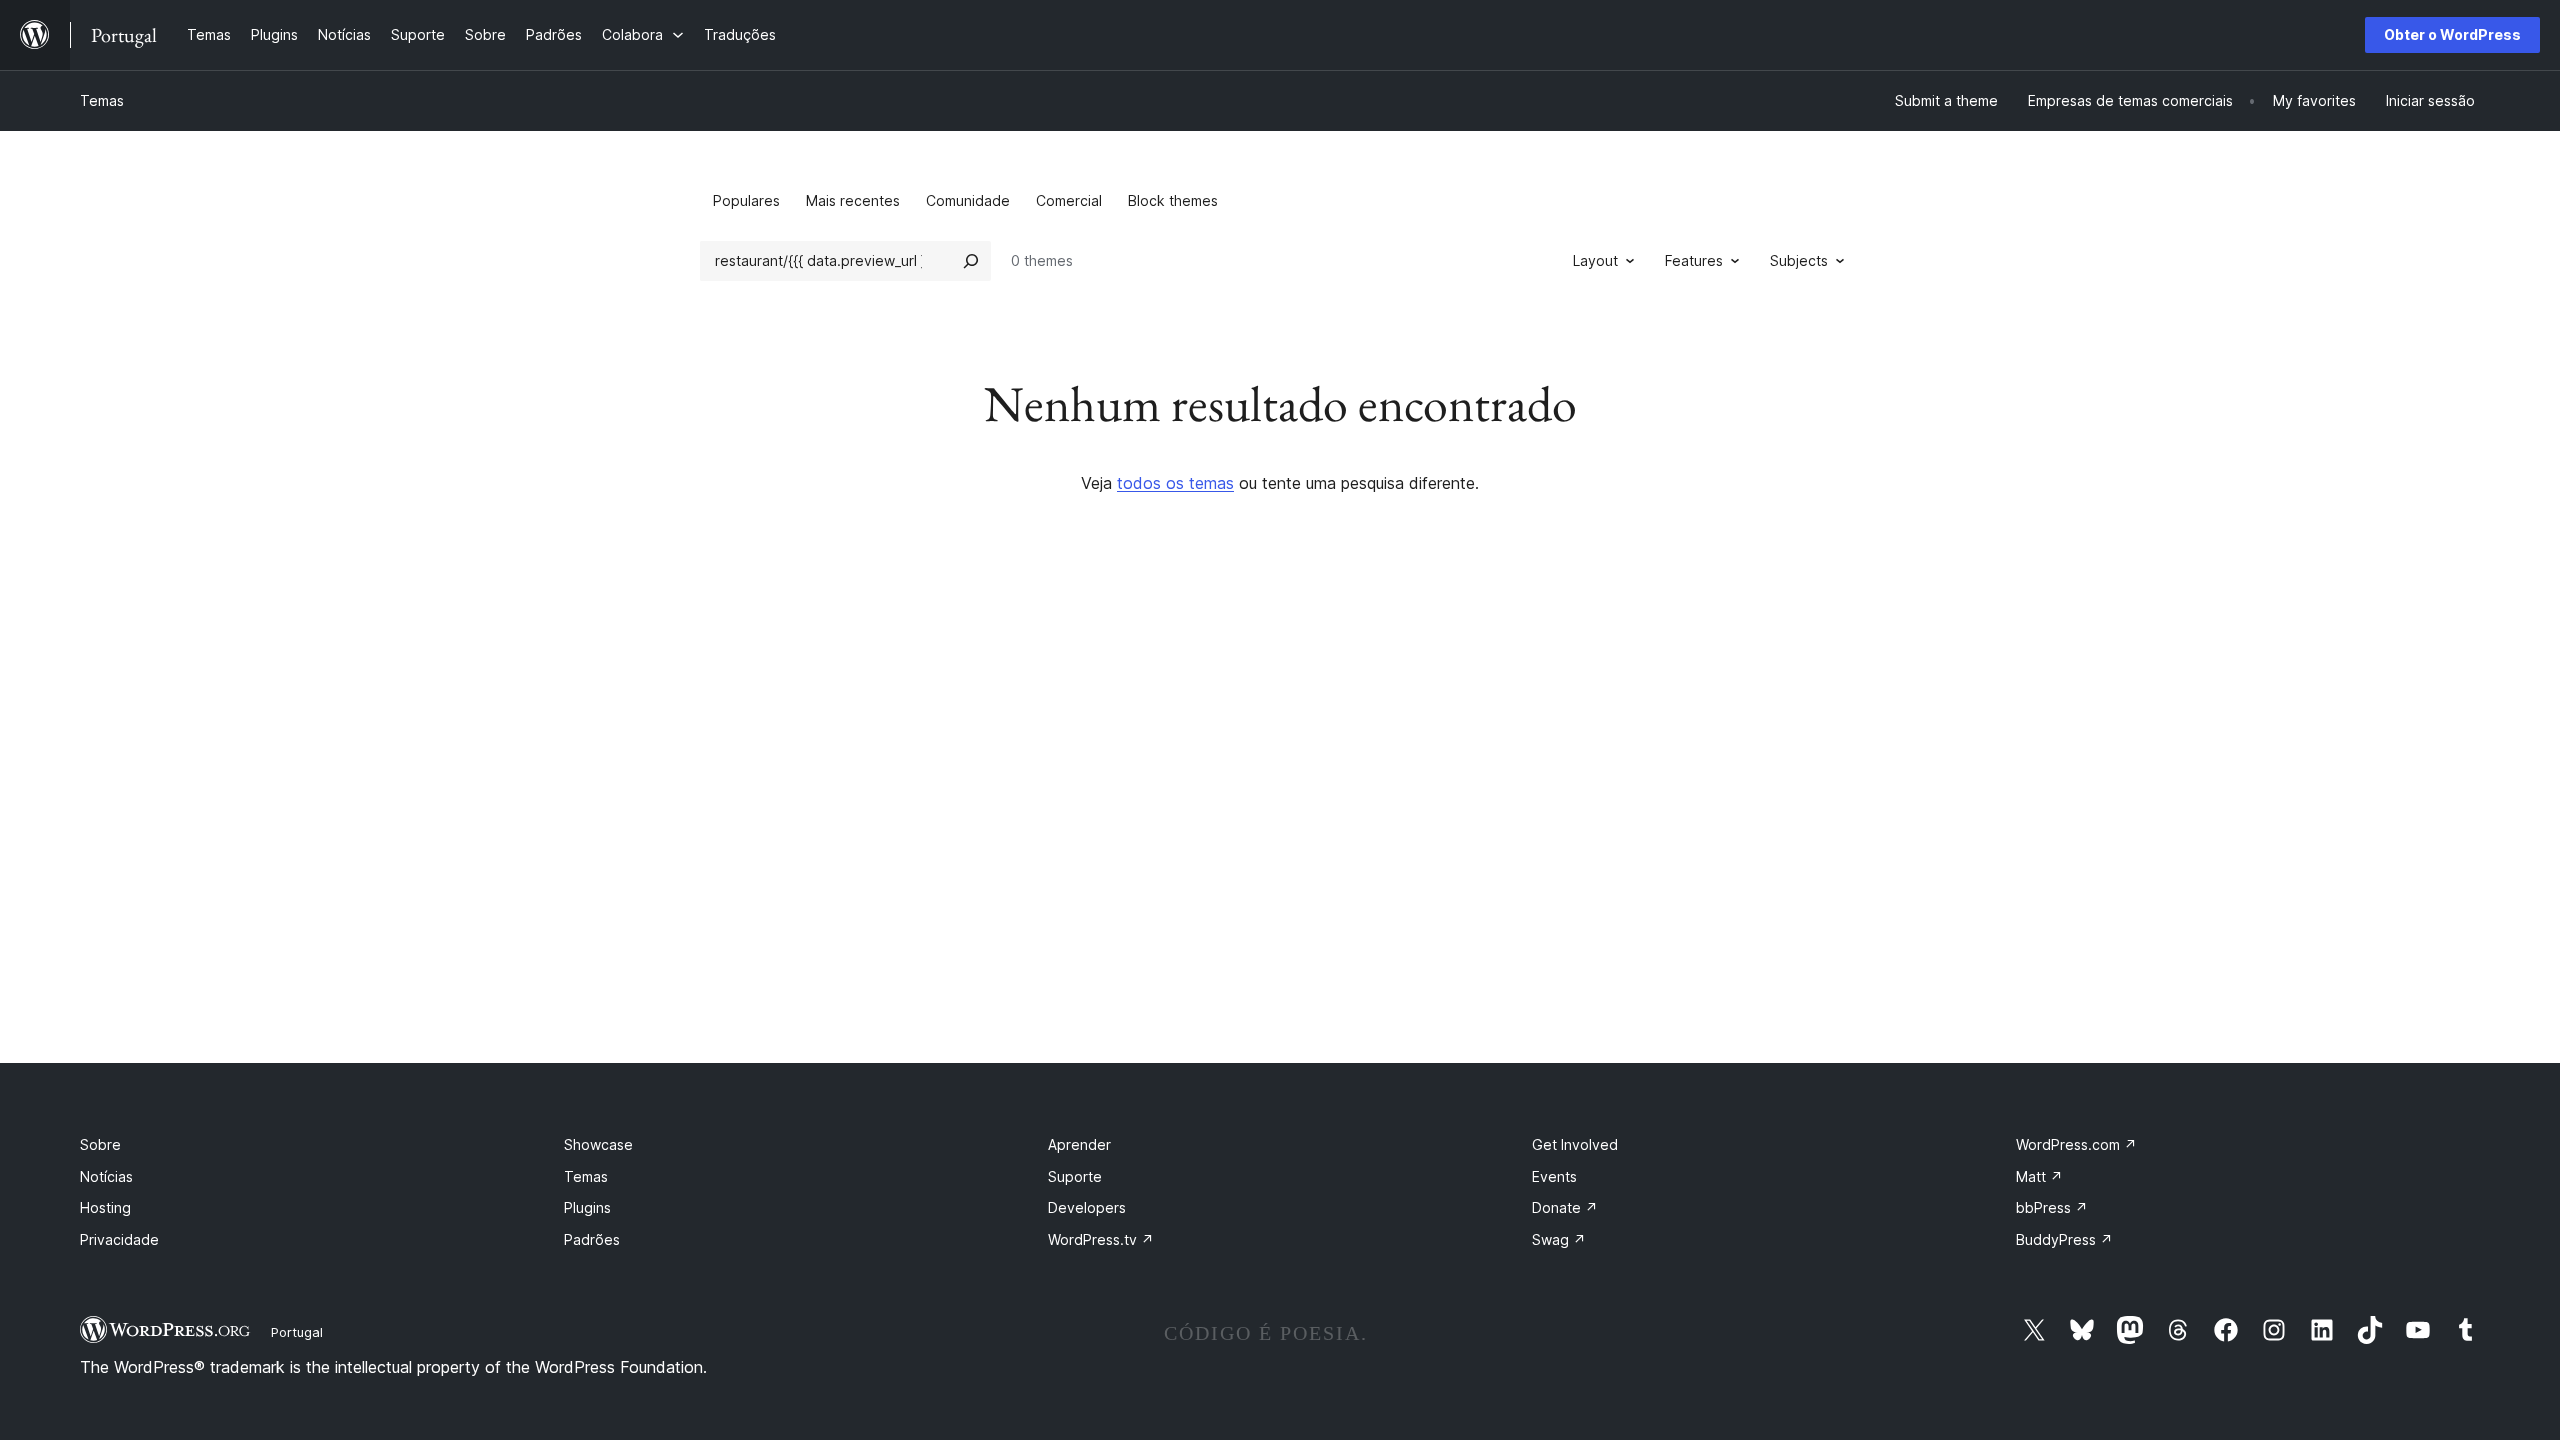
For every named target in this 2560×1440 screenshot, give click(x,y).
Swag (1559, 1239)
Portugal (297, 1332)
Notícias (106, 1176)
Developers (1087, 1207)
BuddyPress (2064, 1239)
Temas (102, 100)
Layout (1595, 260)
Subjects (1799, 260)
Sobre (100, 1144)
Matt (2039, 1176)
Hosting (105, 1207)
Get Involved (1575, 1144)
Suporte (1075, 1176)
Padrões (592, 1239)
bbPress (2052, 1207)
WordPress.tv (1101, 1239)
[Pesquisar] (971, 261)
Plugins (587, 1207)
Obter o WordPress (2452, 34)
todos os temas (1175, 483)
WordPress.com (2076, 1144)
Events (1554, 1176)
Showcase (598, 1144)
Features (1694, 260)
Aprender (1079, 1144)
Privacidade (119, 1239)
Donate (1565, 1207)
